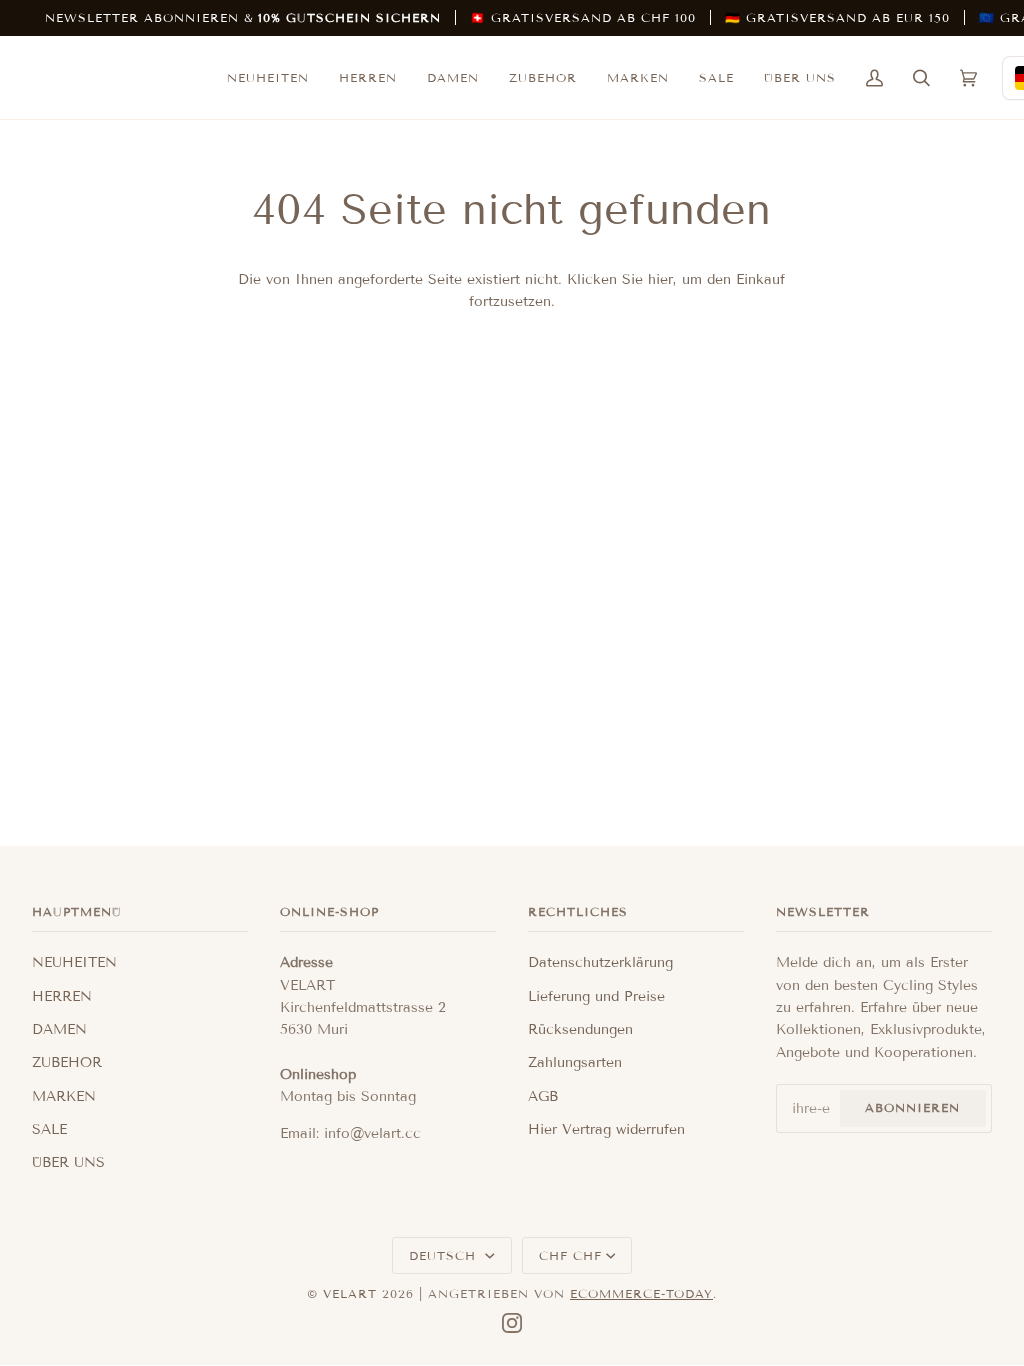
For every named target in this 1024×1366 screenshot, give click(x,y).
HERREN (62, 996)
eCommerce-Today (641, 1293)
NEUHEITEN (74, 962)
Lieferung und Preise (596, 996)
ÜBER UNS (68, 1162)
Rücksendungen (580, 1029)
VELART (350, 1293)
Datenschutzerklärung (600, 962)
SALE (49, 1129)
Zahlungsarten (575, 1062)
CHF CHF (570, 1255)
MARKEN (64, 1096)
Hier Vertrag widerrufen (606, 1129)
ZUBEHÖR (67, 1062)
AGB (543, 1096)
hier (660, 279)
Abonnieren (912, 1107)
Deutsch (445, 1255)
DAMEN (59, 1029)
